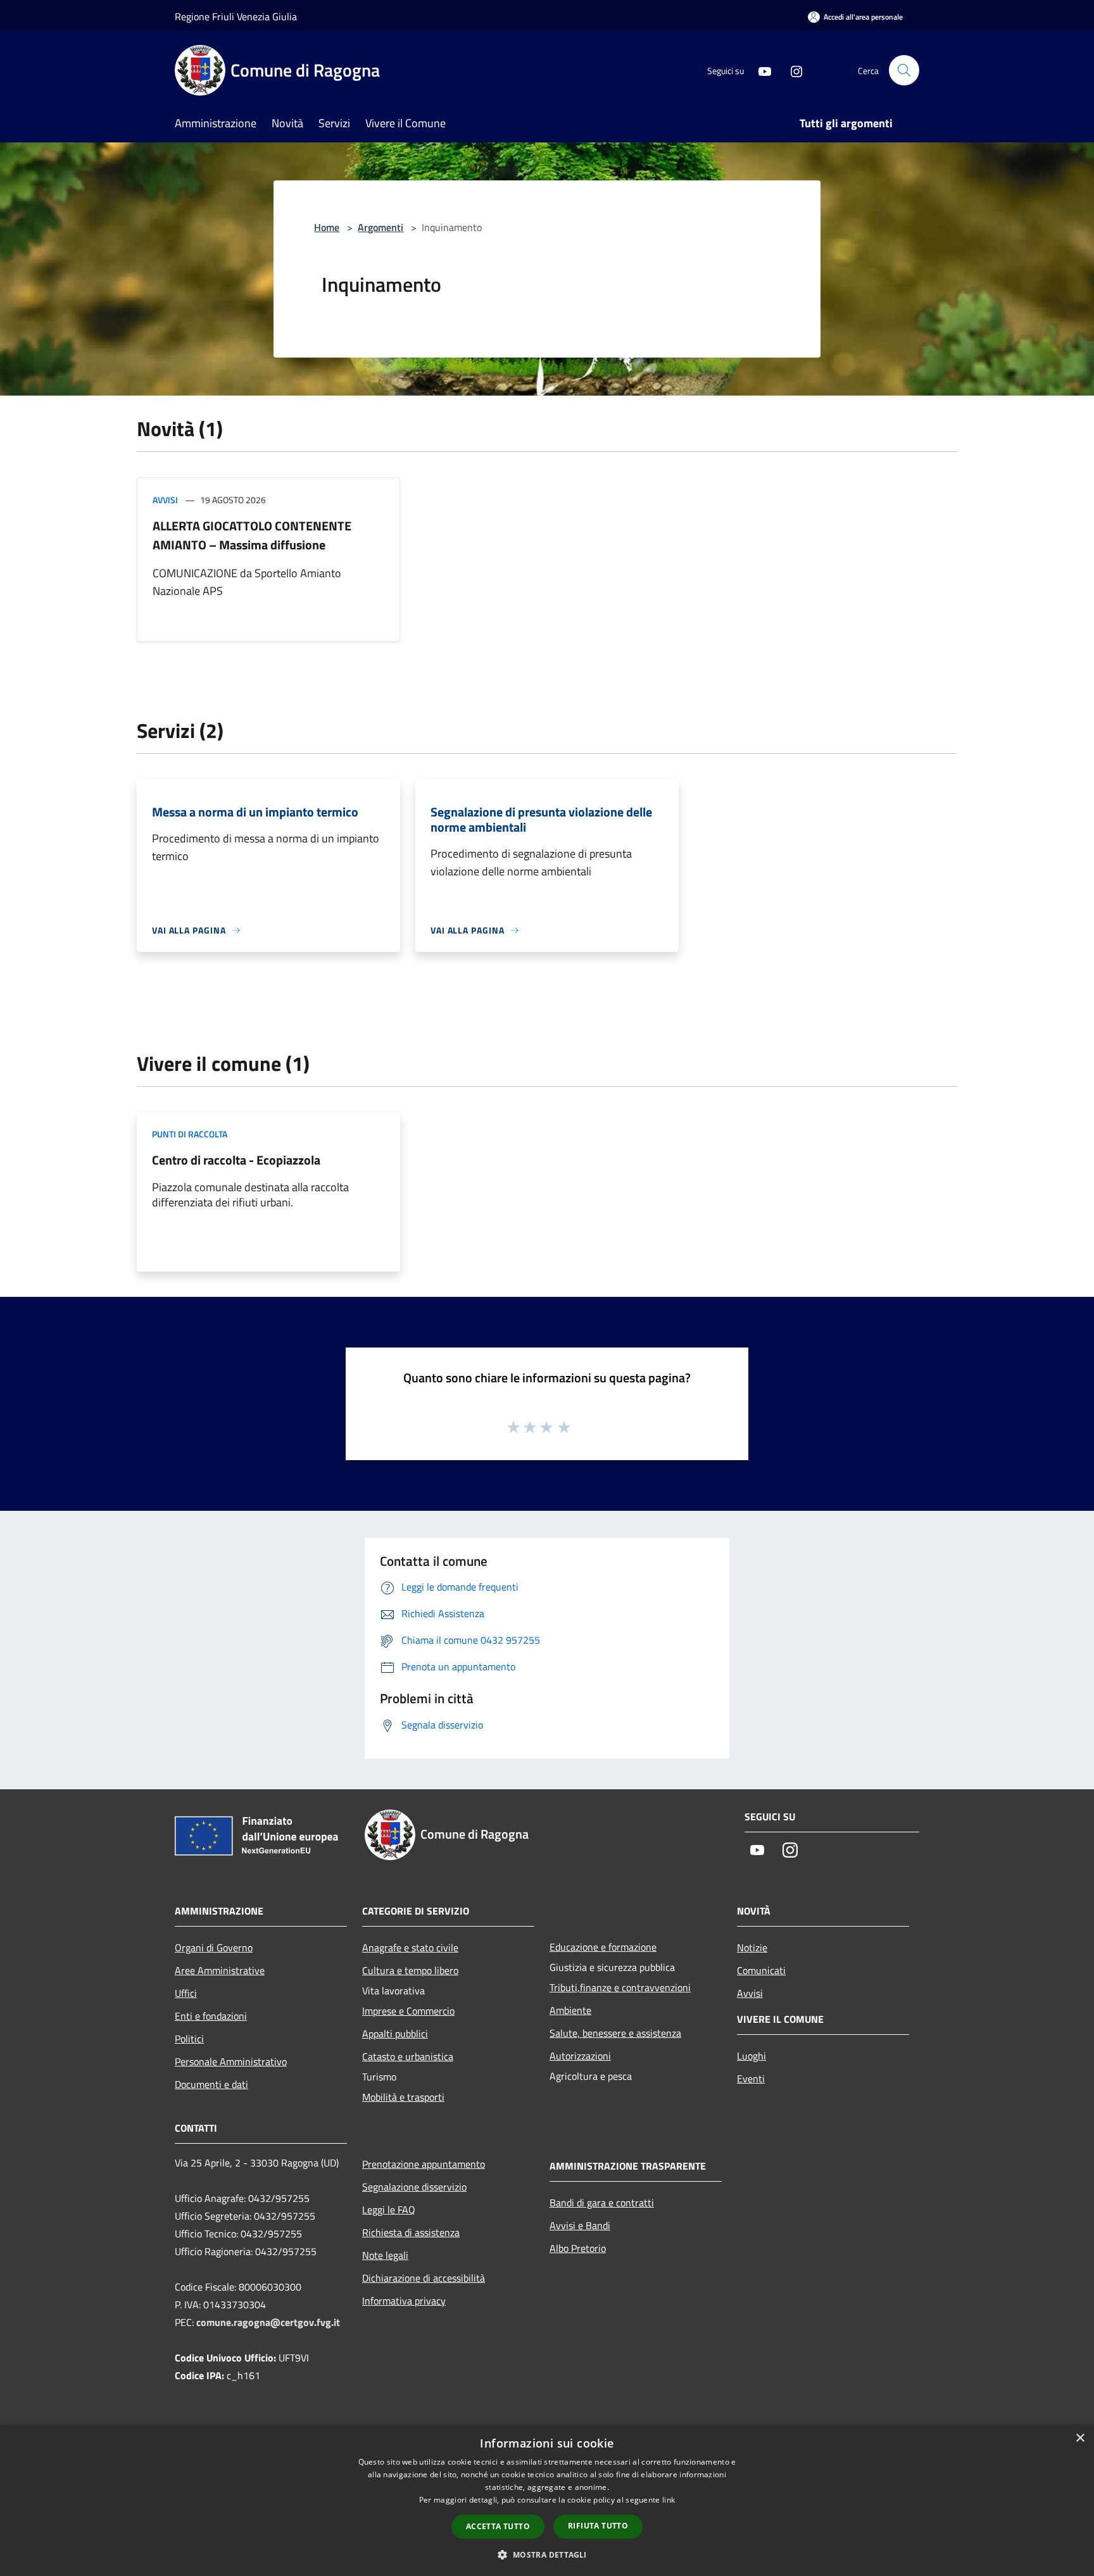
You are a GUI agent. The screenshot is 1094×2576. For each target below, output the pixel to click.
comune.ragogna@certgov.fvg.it (268, 2322)
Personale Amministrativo (231, 2061)
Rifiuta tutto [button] (598, 2526)
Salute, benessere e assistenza (615, 2033)
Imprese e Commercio (408, 2011)
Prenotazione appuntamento (424, 2164)
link (669, 2500)
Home (327, 227)
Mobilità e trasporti (403, 2097)
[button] (547, 2554)
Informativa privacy (404, 2301)
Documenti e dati (211, 2084)
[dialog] (547, 2500)
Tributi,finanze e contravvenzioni (620, 1987)
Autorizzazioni (580, 2056)
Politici (189, 2039)
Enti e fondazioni (211, 2016)
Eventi (751, 2079)
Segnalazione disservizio (414, 2187)
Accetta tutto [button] (498, 2526)
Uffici (186, 1993)
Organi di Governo (214, 1948)
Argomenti (380, 227)
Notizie (752, 1948)
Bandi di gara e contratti (602, 2203)
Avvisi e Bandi (580, 2225)
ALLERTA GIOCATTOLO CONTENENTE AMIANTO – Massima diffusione (252, 535)
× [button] (1080, 2438)
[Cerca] (904, 70)
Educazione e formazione (603, 1947)
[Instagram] (791, 70)
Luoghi (751, 2056)
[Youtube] (760, 70)
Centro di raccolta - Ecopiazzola (236, 1160)
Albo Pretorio (578, 2248)
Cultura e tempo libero (410, 1970)
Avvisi (165, 500)
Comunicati (761, 1970)
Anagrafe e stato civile (410, 1948)
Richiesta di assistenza (411, 2232)
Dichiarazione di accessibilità (424, 2278)
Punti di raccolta (190, 1134)
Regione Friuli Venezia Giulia (236, 16)
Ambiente (570, 2010)
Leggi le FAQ (389, 2210)
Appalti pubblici (395, 2034)
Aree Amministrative (220, 1970)
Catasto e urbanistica (408, 2056)
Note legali (385, 2255)
